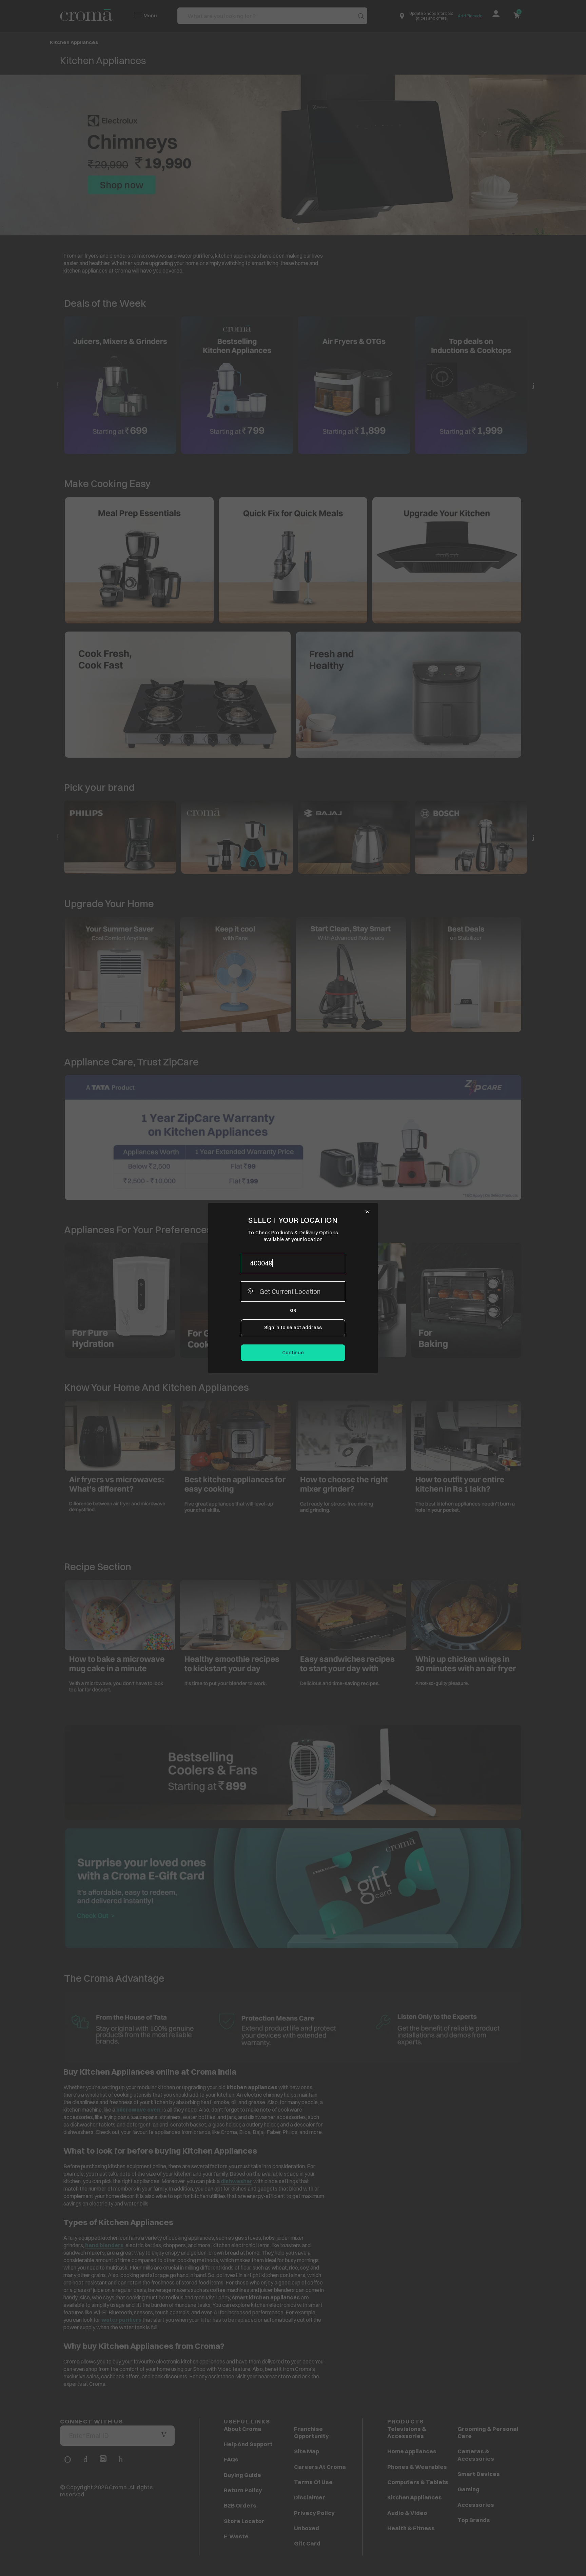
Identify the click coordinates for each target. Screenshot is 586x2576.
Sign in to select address (293, 1327)
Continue (293, 1353)
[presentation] (293, 1263)
